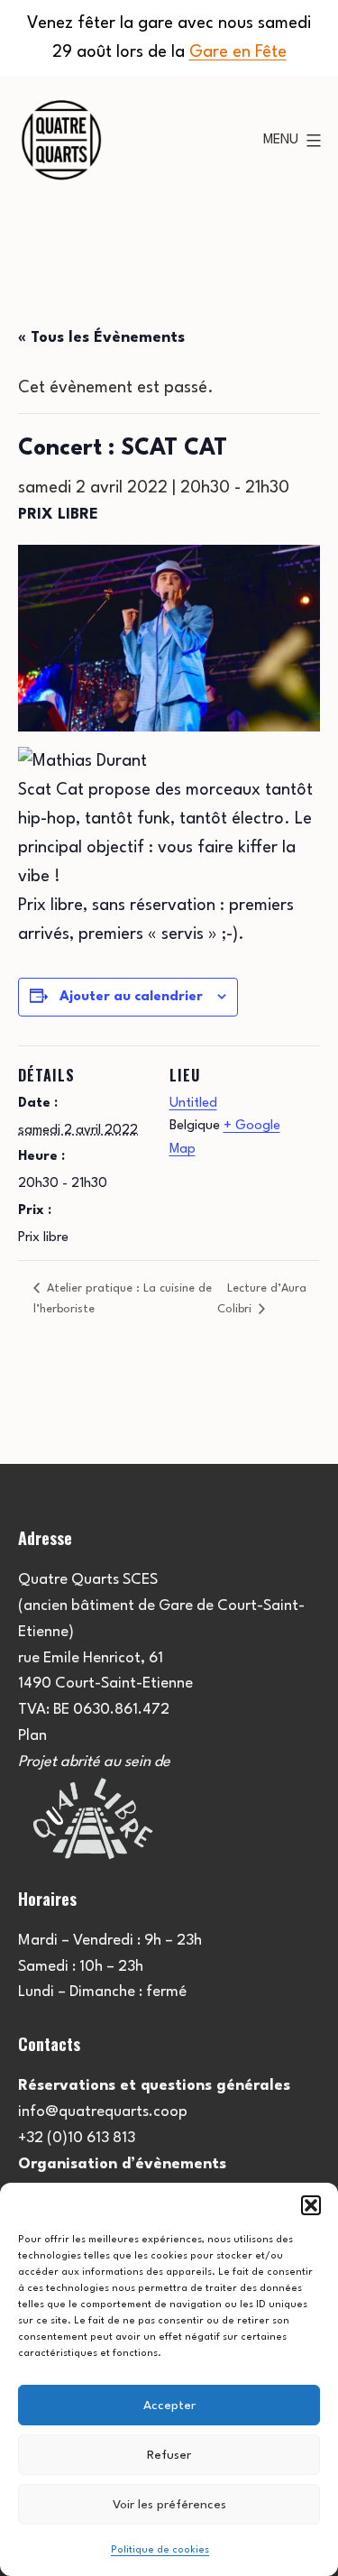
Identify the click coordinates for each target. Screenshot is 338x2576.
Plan (32, 1736)
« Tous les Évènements (101, 338)
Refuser (169, 2455)
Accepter (169, 2406)
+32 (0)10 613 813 (77, 2138)
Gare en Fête (238, 52)
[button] (311, 2205)
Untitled (193, 1104)
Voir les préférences (169, 2505)
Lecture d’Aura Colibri (262, 1298)
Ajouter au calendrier (131, 997)
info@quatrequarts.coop (103, 2112)
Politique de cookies (160, 2550)
